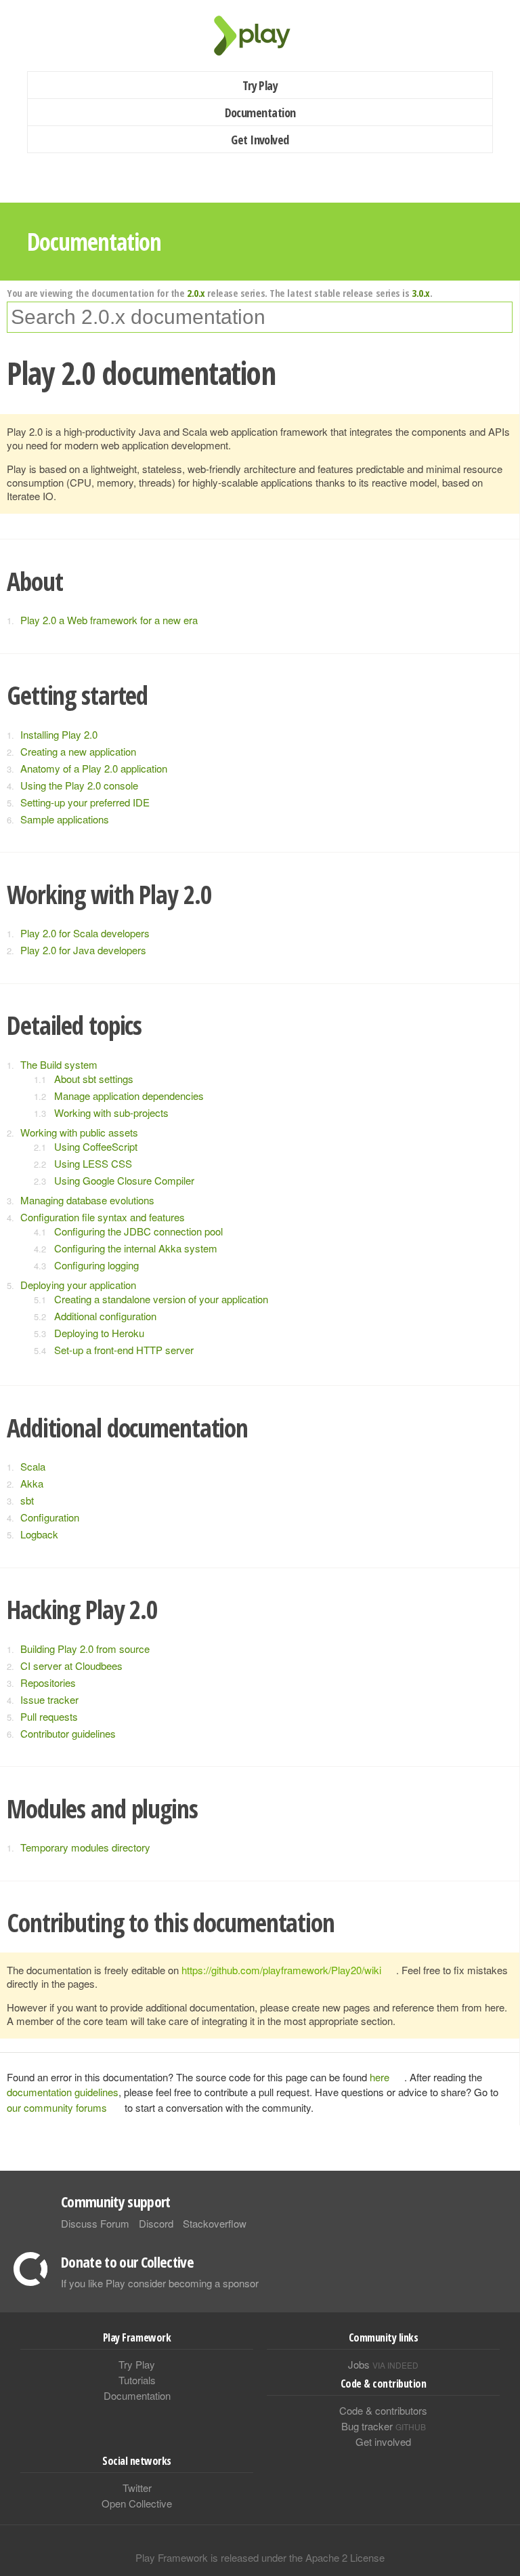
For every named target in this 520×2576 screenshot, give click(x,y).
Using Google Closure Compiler (124, 1180)
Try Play (260, 85)
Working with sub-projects (111, 1112)
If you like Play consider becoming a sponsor (160, 2283)
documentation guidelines (63, 2092)
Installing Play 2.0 (59, 734)
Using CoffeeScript (96, 1146)
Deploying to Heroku (99, 1333)
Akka (32, 1483)
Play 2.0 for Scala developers (85, 933)
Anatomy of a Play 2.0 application (94, 768)
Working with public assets (79, 1132)
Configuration (50, 1517)
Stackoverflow (215, 2223)
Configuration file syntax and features (103, 1217)
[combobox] (260, 317)
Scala (33, 1466)
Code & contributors (383, 2410)
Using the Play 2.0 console (79, 785)
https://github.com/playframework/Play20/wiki (281, 1970)
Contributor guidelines (68, 1733)
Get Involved (260, 140)
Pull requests (49, 1716)
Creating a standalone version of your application (161, 1299)
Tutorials (137, 2380)
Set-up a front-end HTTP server (124, 1350)
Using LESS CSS (93, 1163)
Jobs (383, 2364)
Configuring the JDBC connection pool (138, 1231)
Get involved (383, 2441)
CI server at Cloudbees (71, 1665)
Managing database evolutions (87, 1200)
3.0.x (421, 293)
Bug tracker (384, 2426)
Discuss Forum (95, 2223)
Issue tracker (49, 1699)
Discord (156, 2223)
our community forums (57, 2107)
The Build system (59, 1064)
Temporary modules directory (85, 1847)
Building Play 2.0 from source (85, 1649)
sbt (27, 1500)
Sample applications (65, 819)
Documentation (260, 113)
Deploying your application (78, 1285)
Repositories (48, 1682)
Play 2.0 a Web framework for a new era (109, 620)
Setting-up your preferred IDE (85, 802)
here (380, 2077)
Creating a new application (78, 751)
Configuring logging (96, 1265)
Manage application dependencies (129, 1096)
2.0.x (196, 293)
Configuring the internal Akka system (136, 1248)
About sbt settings (94, 1079)
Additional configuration (105, 1316)
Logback (39, 1534)
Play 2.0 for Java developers (83, 950)
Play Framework (260, 36)
